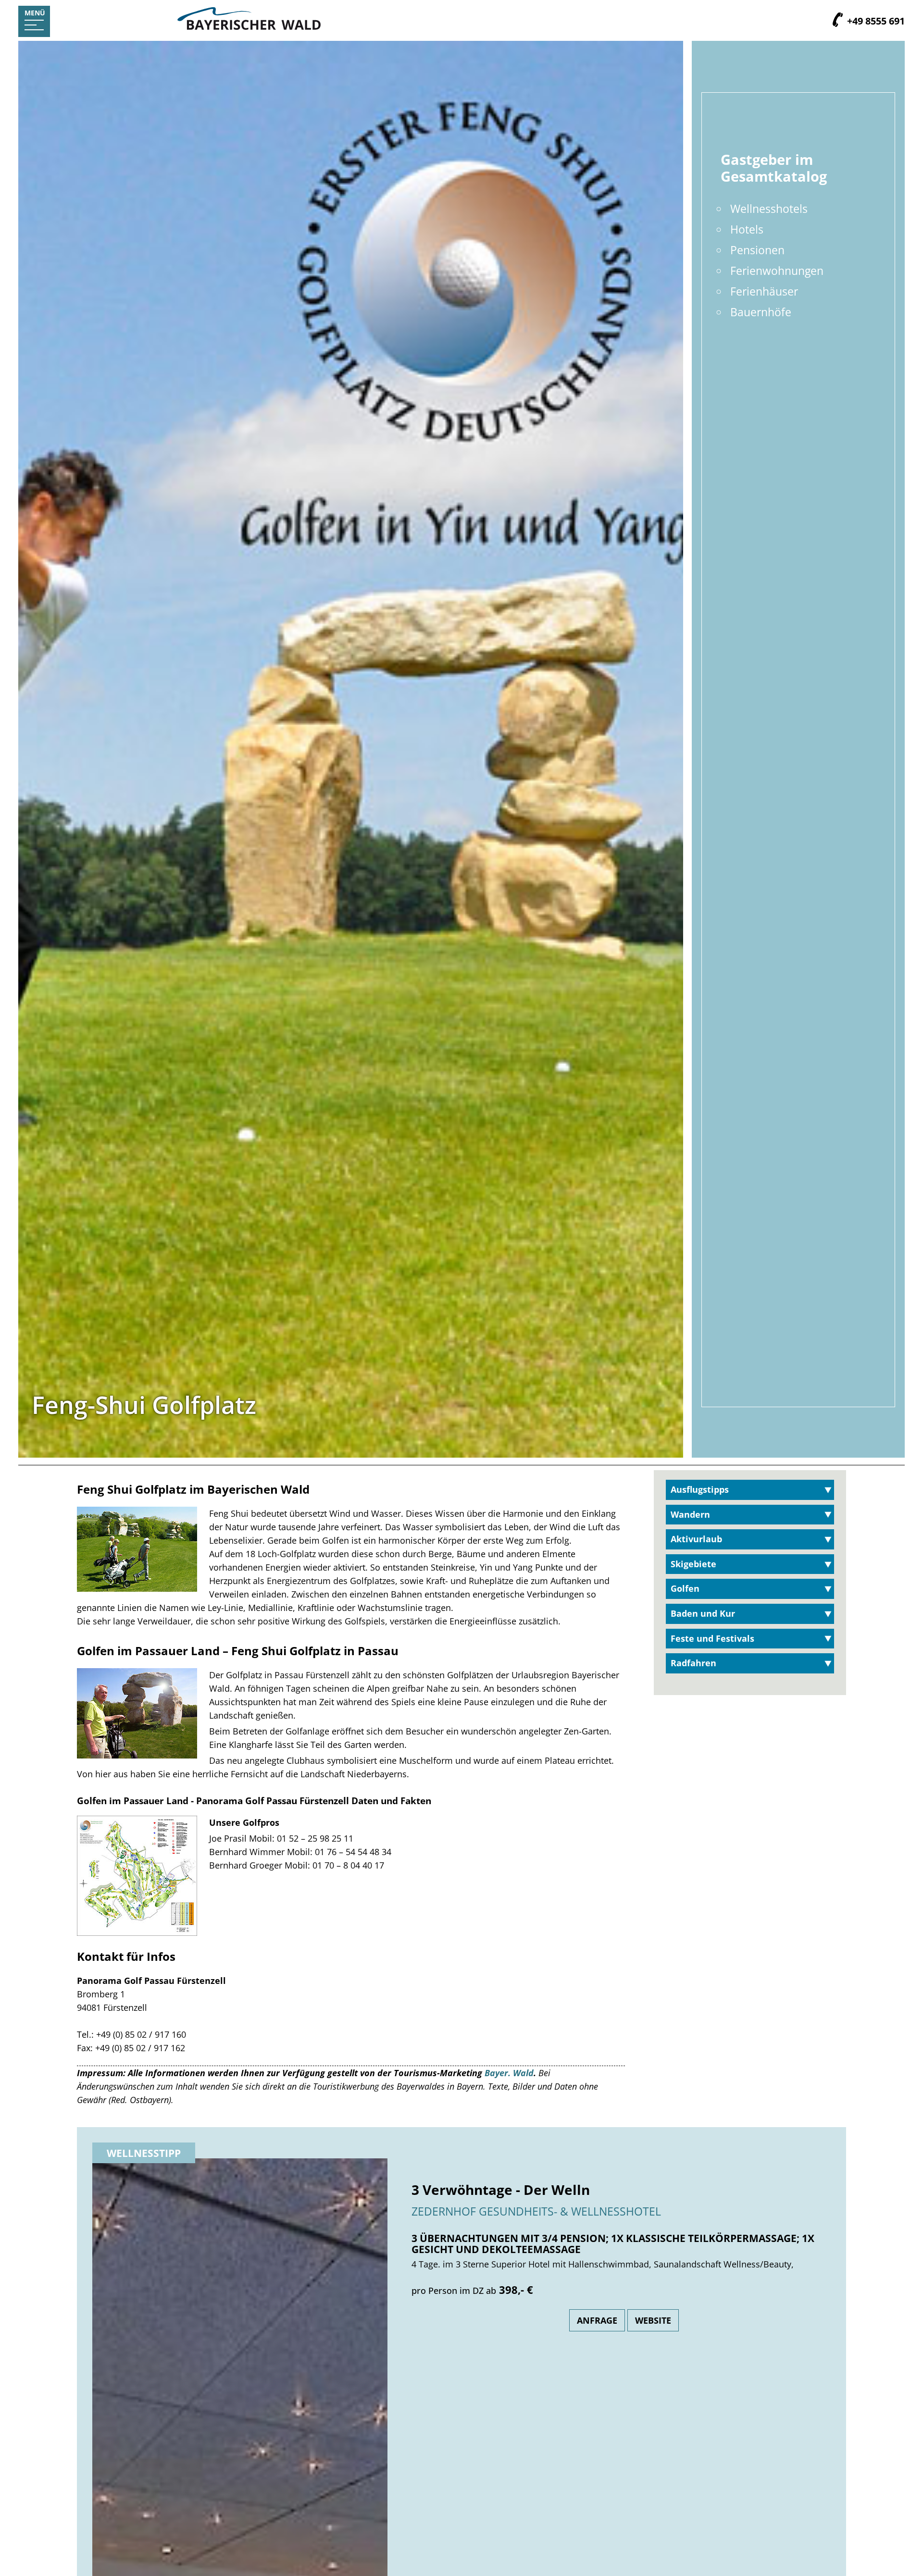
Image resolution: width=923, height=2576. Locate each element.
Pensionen (757, 250)
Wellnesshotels (769, 209)
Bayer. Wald (509, 2073)
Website (653, 2320)
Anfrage (597, 2320)
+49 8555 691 (875, 21)
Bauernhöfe (761, 312)
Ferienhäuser (764, 291)
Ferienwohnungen (777, 271)
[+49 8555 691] (838, 21)
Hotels (747, 229)
